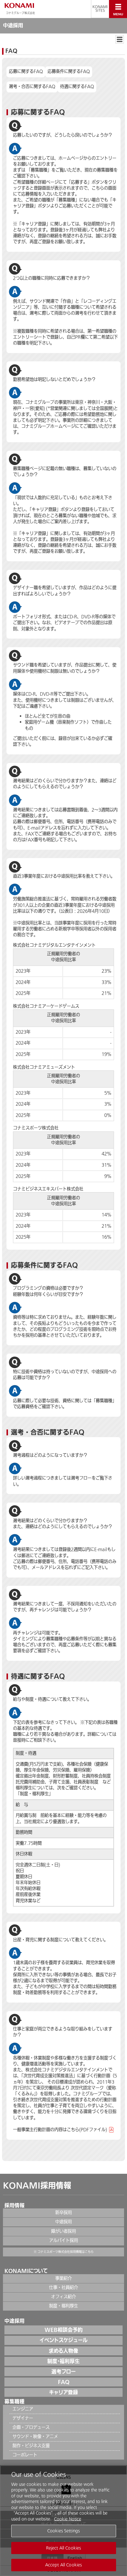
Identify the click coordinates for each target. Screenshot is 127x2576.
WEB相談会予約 (64, 2330)
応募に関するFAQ (26, 72)
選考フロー (63, 2372)
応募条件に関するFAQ (69, 72)
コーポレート (25, 2455)
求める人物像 (63, 2351)
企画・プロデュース (31, 2427)
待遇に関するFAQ (77, 87)
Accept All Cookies (63, 2565)
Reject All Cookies (63, 2548)
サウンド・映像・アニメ (35, 2437)
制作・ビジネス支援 (31, 2446)
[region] (63, 2521)
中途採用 (63, 2222)
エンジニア (23, 2409)
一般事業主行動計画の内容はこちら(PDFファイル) (60, 2130)
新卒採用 (63, 2213)
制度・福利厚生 (34, 1794)
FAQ (64, 2382)
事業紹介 (63, 2278)
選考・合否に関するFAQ (32, 87)
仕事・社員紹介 (63, 2288)
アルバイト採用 (63, 2241)
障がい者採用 (63, 2231)
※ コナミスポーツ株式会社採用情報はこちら (64, 2252)
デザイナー (23, 2418)
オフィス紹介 (63, 2297)
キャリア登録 (63, 2392)
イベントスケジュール (64, 2340)
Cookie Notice (68, 2519)
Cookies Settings (63, 2531)
